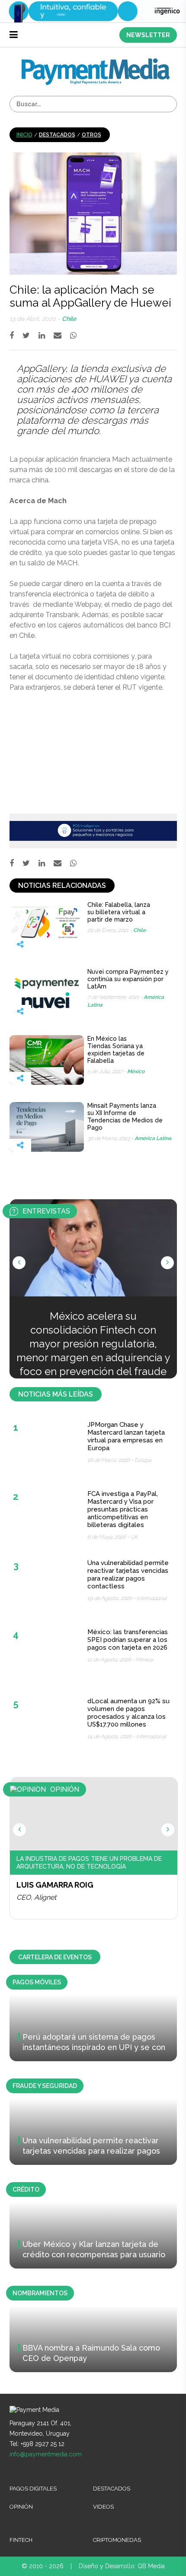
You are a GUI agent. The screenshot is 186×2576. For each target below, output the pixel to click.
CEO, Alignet (36, 1897)
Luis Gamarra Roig (55, 1885)
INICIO (24, 135)
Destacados (57, 135)
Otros (91, 135)
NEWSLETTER (148, 35)
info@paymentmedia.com (46, 2454)
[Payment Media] (96, 62)
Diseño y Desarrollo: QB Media (122, 2566)
